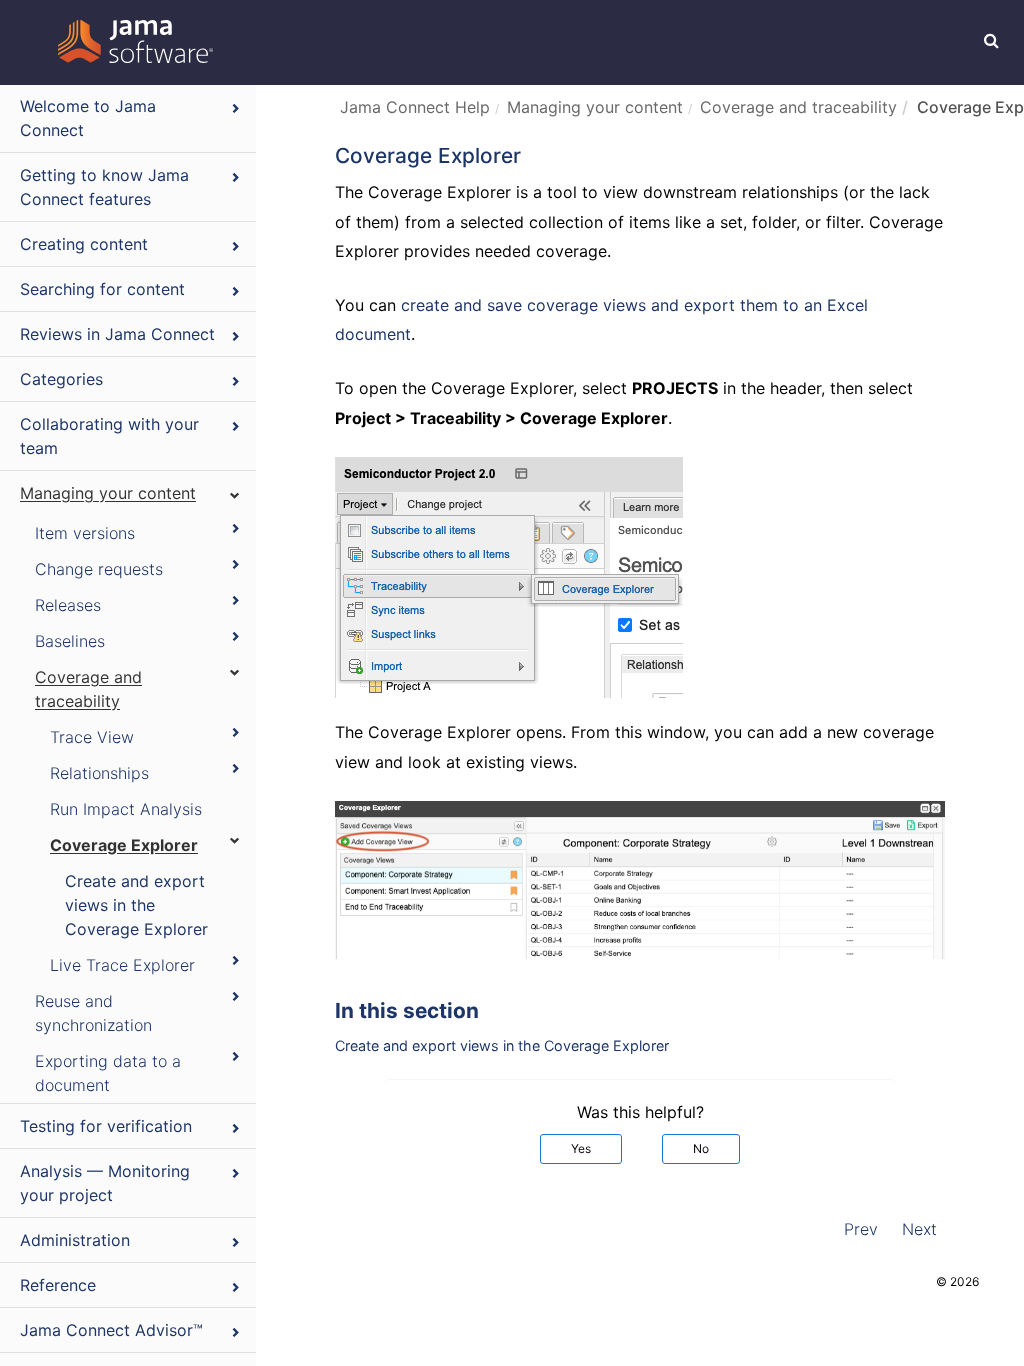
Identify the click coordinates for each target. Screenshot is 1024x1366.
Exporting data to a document (108, 1073)
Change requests (99, 569)
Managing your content (108, 493)
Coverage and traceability (88, 689)
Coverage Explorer (124, 845)
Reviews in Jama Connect (117, 334)
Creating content (84, 244)
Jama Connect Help (415, 107)
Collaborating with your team (109, 436)
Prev (861, 1229)
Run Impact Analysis (126, 809)
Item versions (85, 533)
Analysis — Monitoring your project (105, 1183)
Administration (75, 1240)
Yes (581, 1148)
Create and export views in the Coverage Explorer (136, 905)
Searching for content (102, 289)
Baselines (70, 641)
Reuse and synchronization (93, 1013)
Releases (68, 605)
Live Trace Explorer (122, 965)
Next (919, 1229)
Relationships (99, 773)
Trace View (92, 737)
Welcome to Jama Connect (88, 118)
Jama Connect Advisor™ (111, 1330)
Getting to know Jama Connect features (104, 187)
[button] (991, 40)
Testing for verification (106, 1126)
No (701, 1148)
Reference (58, 1285)
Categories (61, 379)
